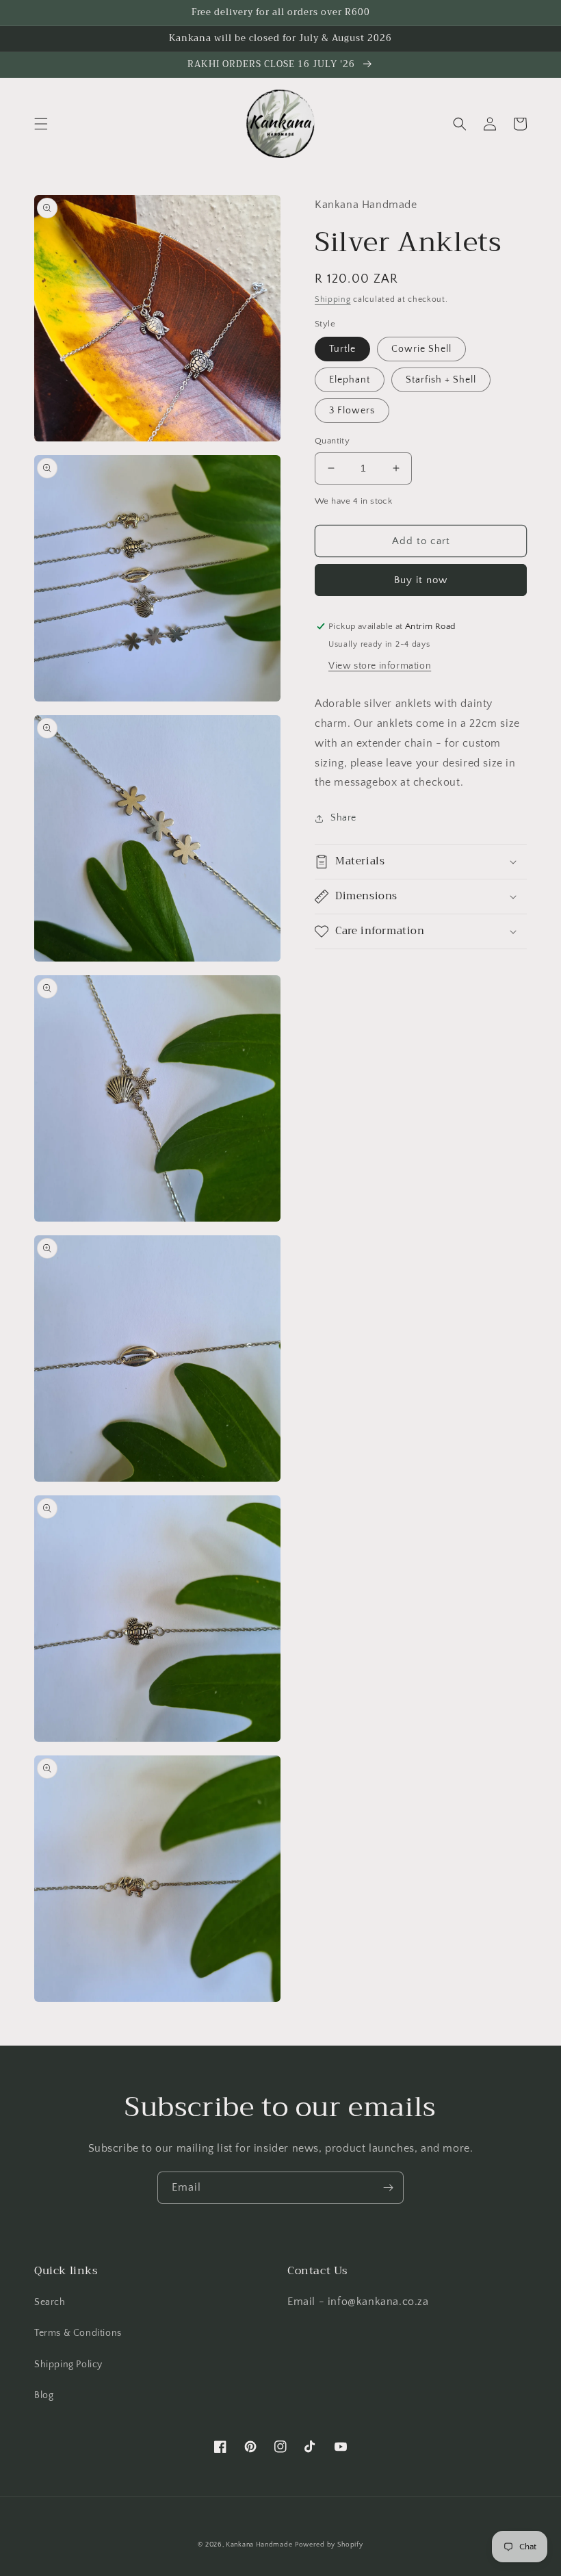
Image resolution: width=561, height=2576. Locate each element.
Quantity (332, 441)
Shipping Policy (68, 2365)
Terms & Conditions (78, 2333)
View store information (380, 666)
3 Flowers (352, 411)
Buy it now (421, 580)
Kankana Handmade (259, 2545)
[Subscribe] (388, 2188)
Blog (44, 2395)
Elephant (350, 380)
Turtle (342, 349)
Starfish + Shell (441, 380)
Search (50, 2302)
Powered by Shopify (329, 2545)
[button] (41, 124)
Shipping (333, 299)
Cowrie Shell (421, 349)
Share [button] (343, 818)
